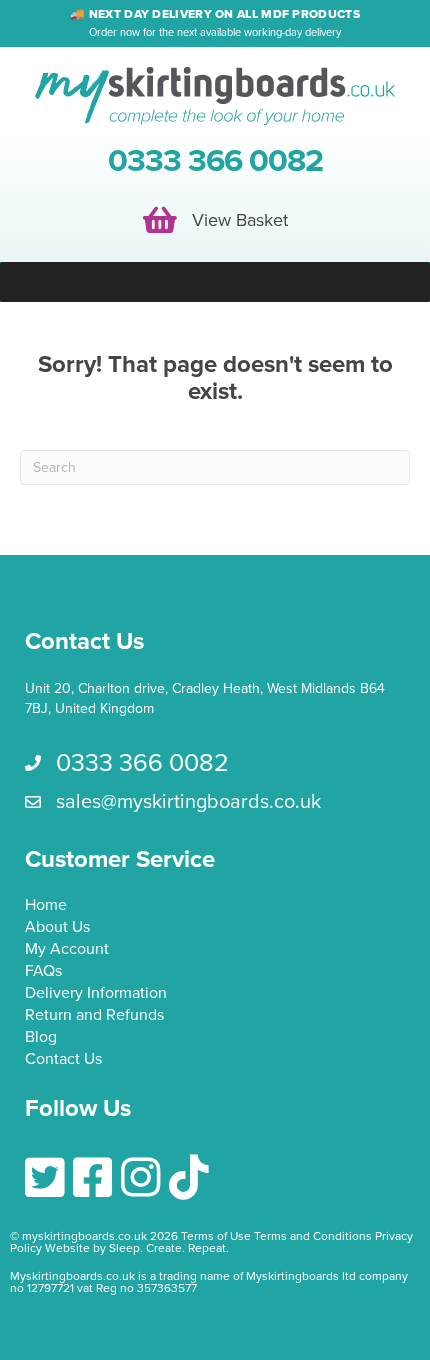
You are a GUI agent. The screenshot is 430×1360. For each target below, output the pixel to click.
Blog (41, 1038)
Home (46, 906)
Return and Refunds (94, 1016)
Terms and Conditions (313, 1236)
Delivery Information (96, 994)
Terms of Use (216, 1236)
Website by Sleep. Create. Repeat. (138, 1248)
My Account (67, 950)
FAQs (43, 972)
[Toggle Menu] (215, 282)
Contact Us (63, 1060)
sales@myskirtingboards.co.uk (188, 802)
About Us (57, 928)
